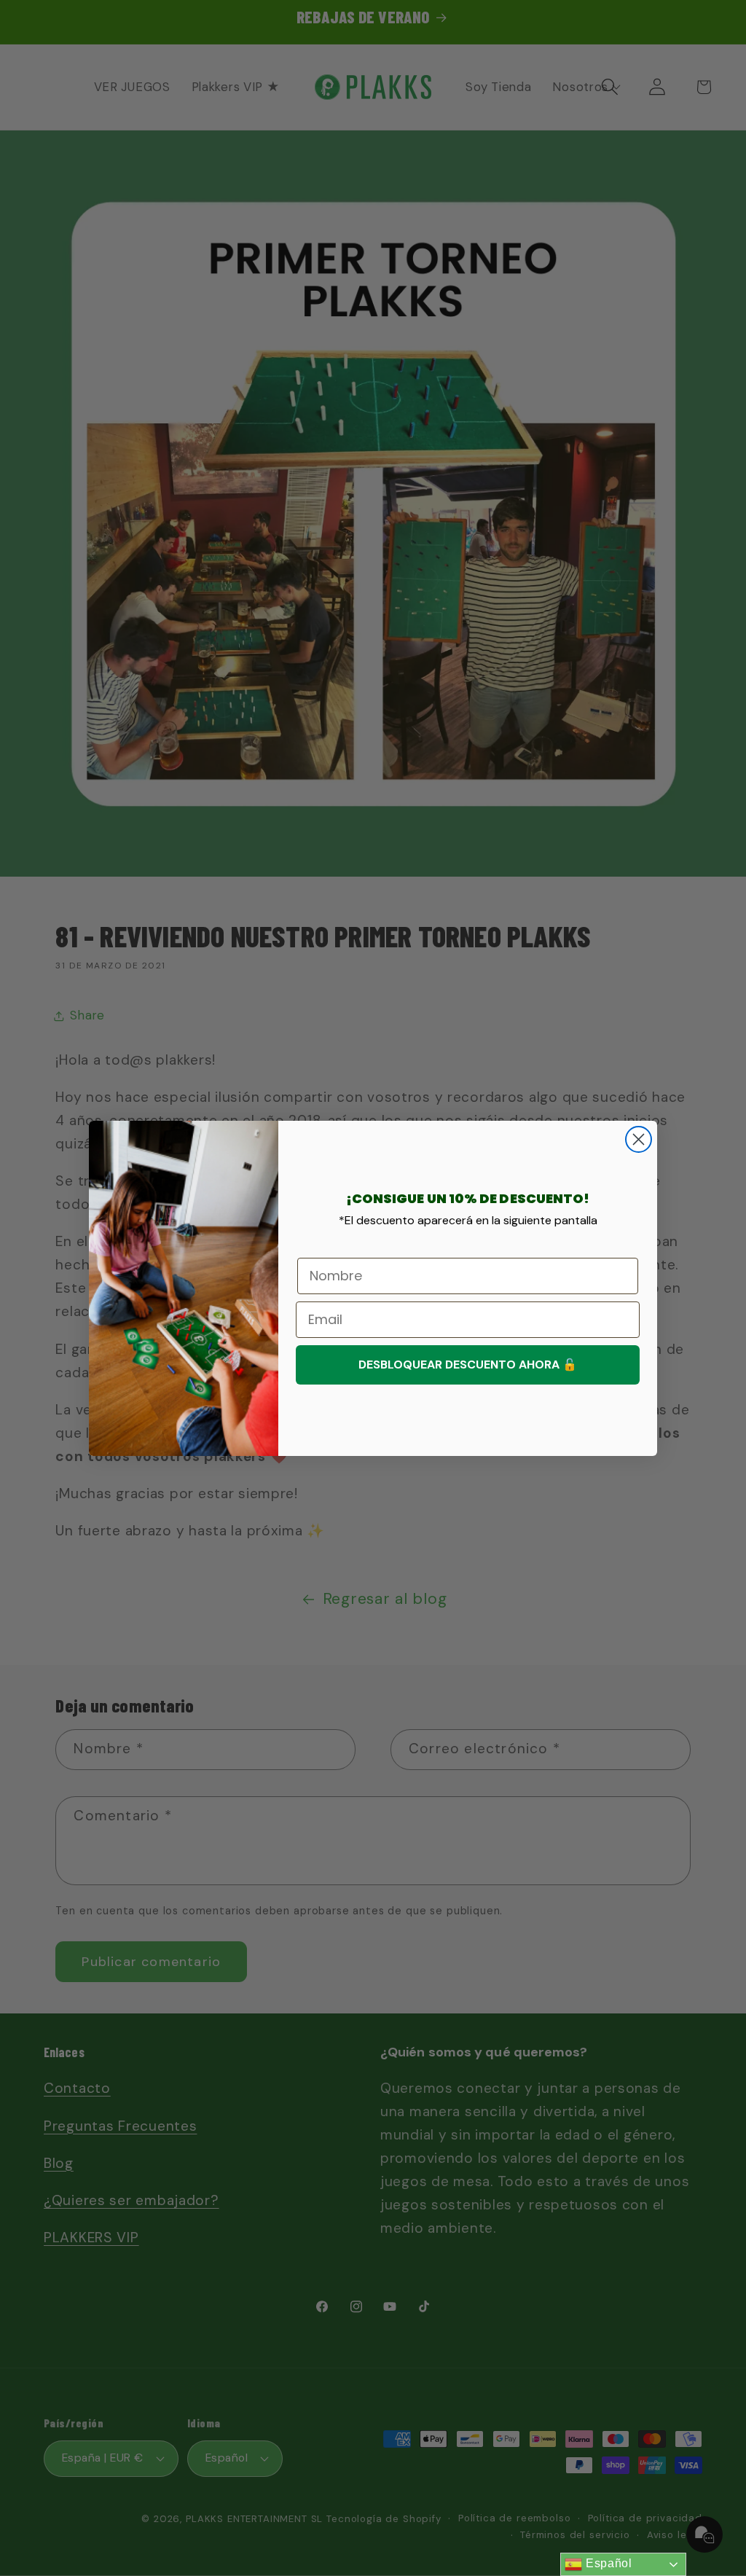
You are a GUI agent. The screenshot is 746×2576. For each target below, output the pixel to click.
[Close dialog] (639, 1139)
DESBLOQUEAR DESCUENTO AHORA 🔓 (468, 1365)
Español (607, 2563)
